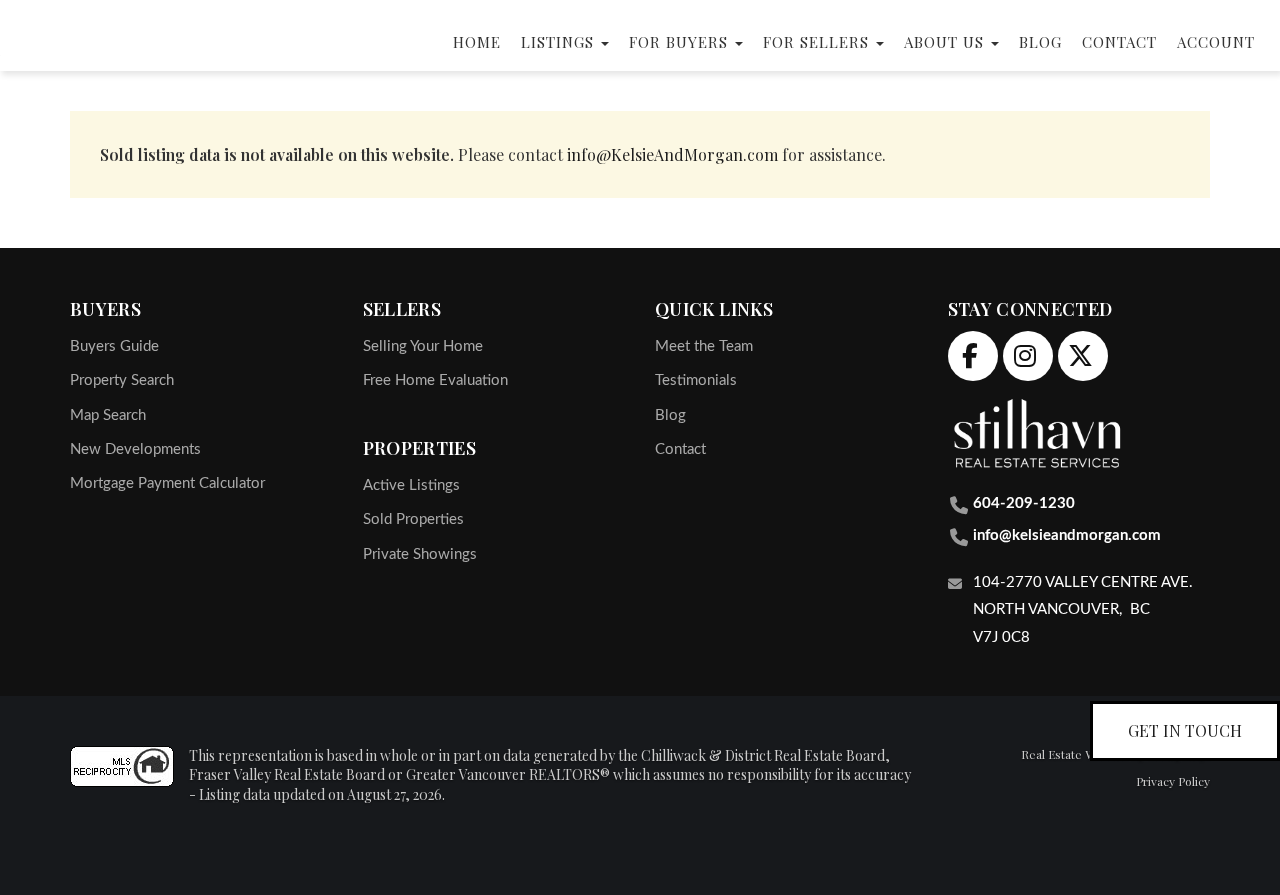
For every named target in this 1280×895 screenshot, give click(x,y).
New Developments (135, 449)
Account (1216, 42)
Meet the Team (704, 346)
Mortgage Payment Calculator (167, 483)
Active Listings (411, 485)
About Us (946, 42)
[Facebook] (968, 351)
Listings (560, 42)
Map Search (108, 415)
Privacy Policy (1173, 781)
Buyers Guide (114, 346)
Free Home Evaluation (435, 380)
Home (477, 42)
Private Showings (420, 554)
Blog (1040, 42)
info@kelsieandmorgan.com (1067, 535)
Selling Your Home (423, 346)
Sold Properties (413, 519)
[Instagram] (1023, 351)
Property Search (122, 380)
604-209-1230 (1024, 503)
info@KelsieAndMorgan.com (672, 154)
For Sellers (818, 42)
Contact (1119, 42)
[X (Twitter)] (1078, 351)
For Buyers (681, 42)
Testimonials (696, 380)
